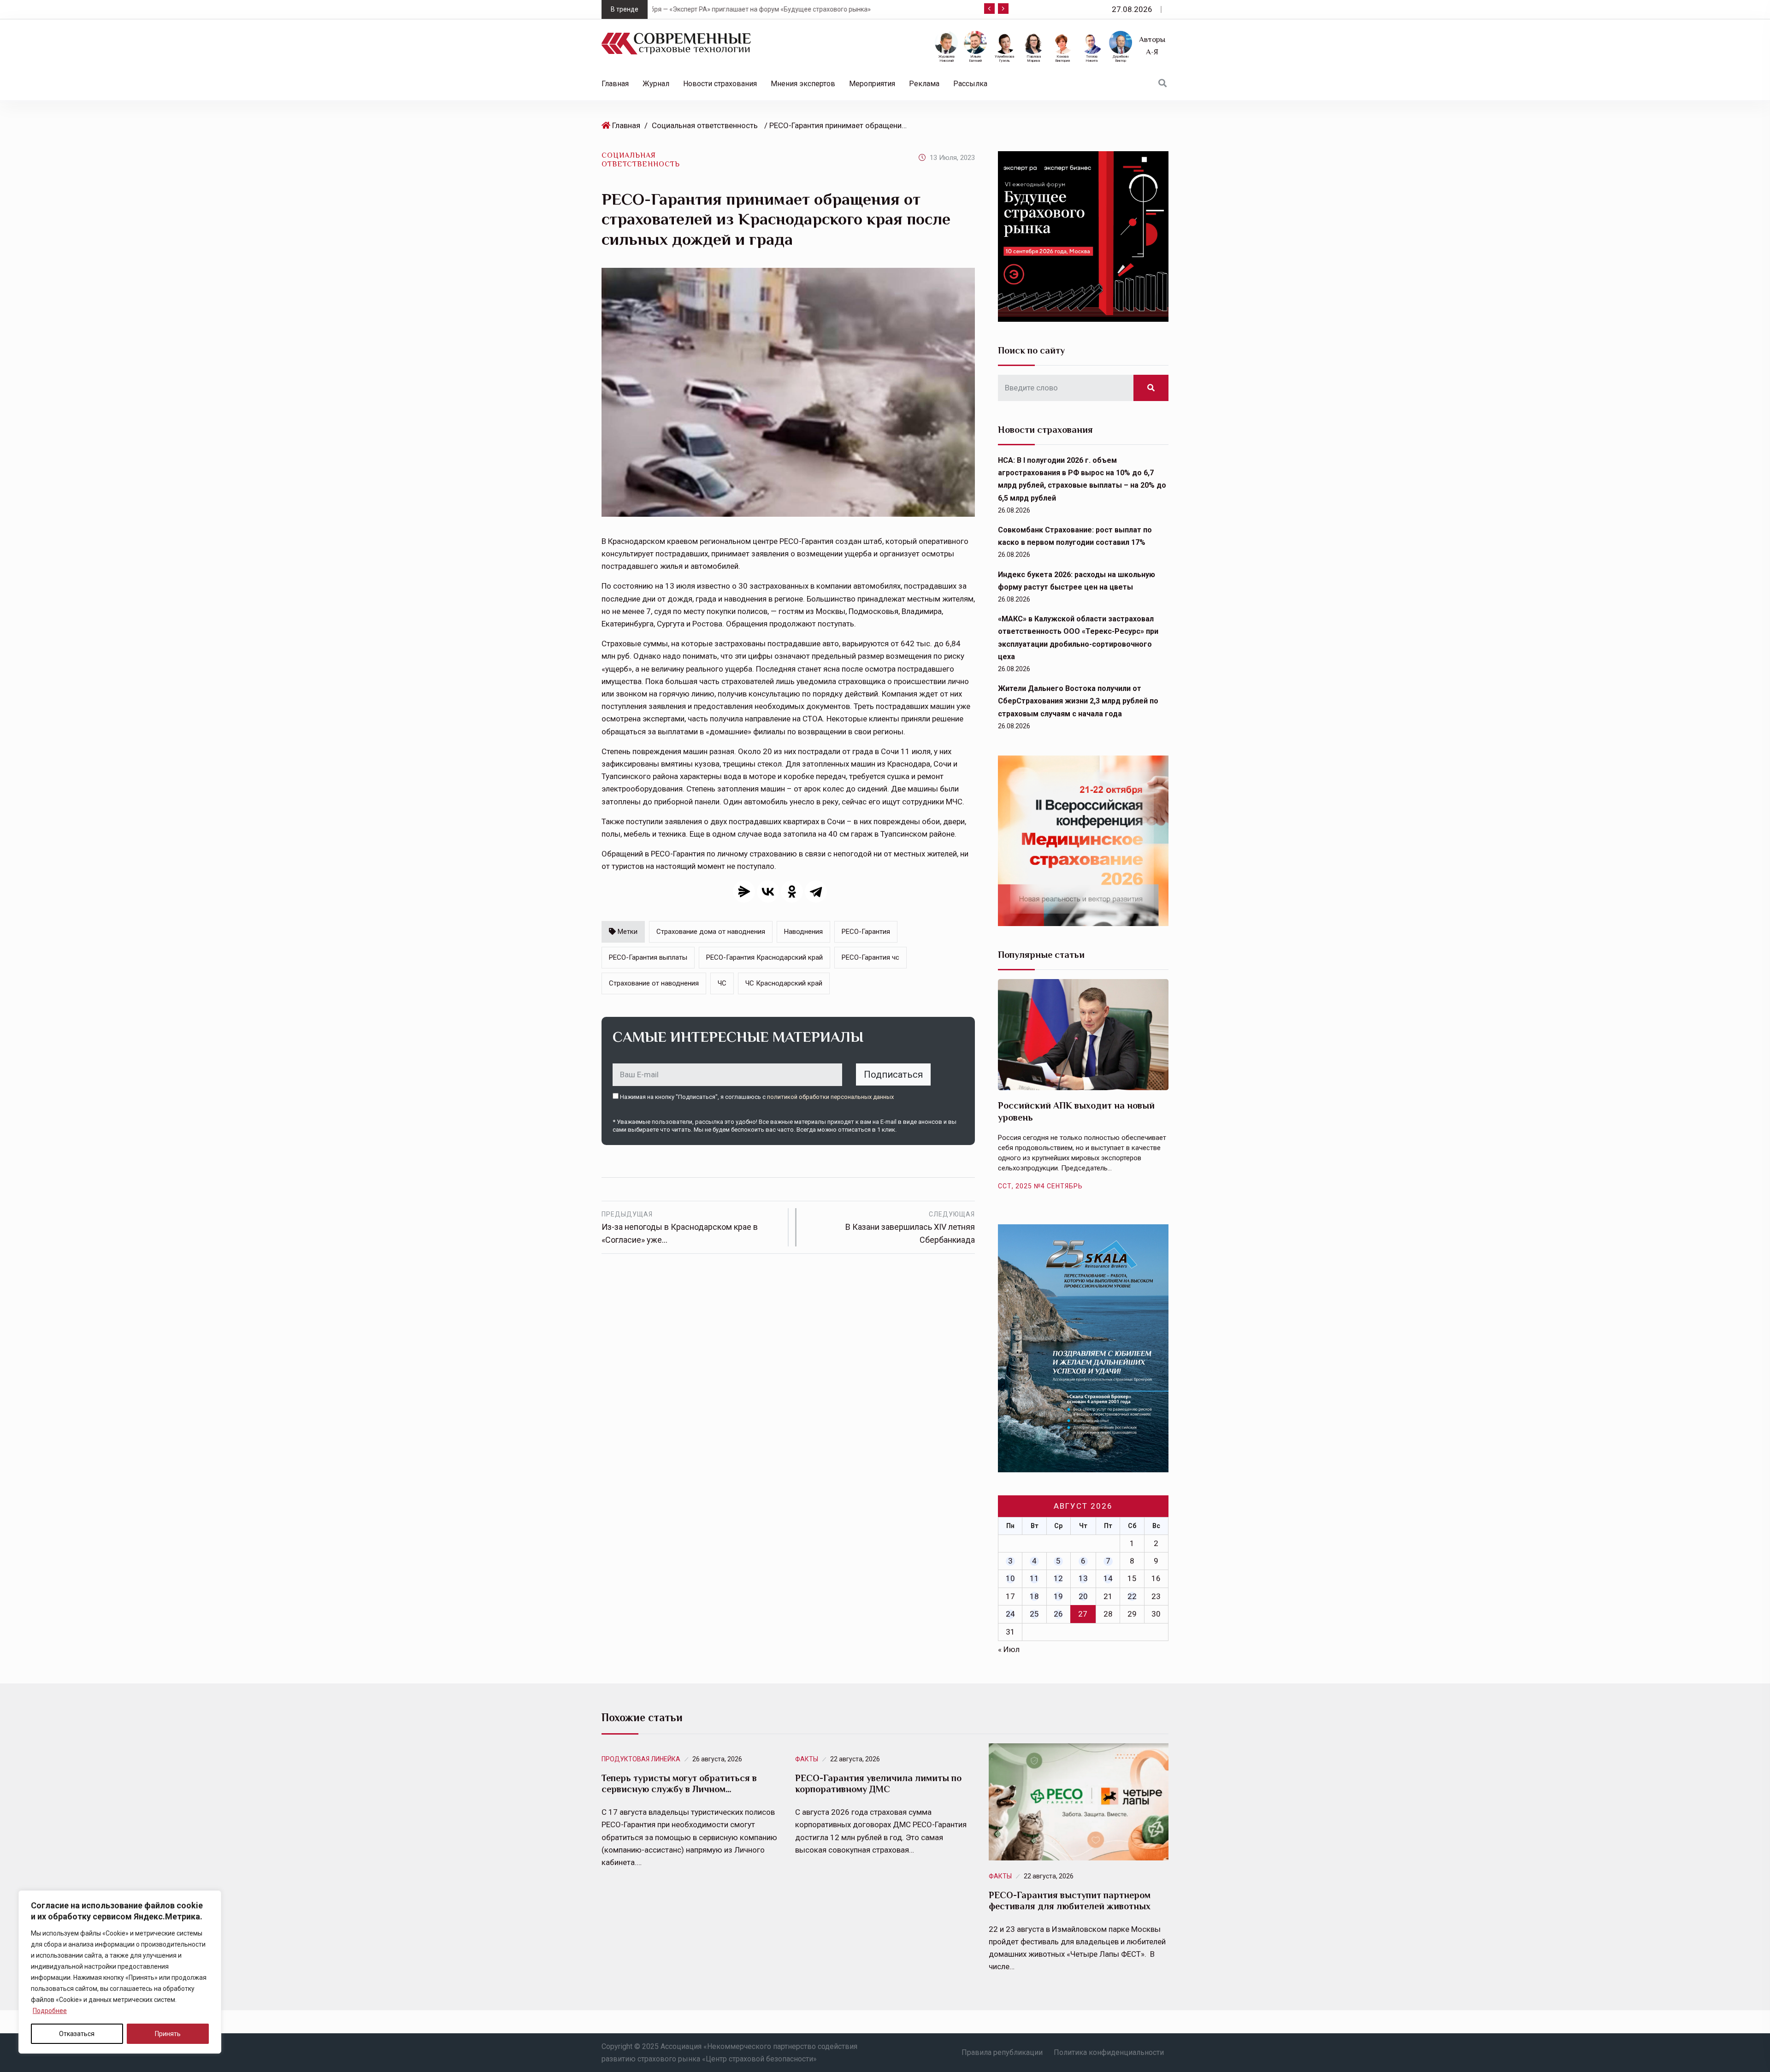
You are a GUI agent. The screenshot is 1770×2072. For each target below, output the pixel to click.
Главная (615, 84)
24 (1010, 1614)
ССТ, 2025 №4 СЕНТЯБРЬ (1040, 1186)
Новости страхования (720, 84)
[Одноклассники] (792, 891)
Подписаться (893, 1074)
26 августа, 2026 (717, 1759)
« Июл (1009, 1649)
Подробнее (50, 2011)
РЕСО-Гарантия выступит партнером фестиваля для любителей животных (1070, 1901)
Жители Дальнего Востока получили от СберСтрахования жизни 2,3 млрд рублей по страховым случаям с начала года (1078, 701)
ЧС (722, 983)
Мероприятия (872, 84)
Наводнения (803, 932)
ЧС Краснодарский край (784, 983)
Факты (807, 1759)
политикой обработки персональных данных (830, 1097)
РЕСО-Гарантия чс (870, 957)
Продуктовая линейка (641, 1759)
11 (1034, 1578)
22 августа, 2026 (855, 1759)
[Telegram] (816, 891)
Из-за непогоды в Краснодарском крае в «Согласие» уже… (680, 1228)
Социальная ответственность (705, 125)
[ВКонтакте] (768, 891)
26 (1058, 1614)
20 (1083, 1596)
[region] (120, 1972)
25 (1034, 1614)
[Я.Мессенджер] (744, 891)
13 (1083, 1578)
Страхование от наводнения (654, 983)
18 (1034, 1596)
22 (1132, 1596)
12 (1058, 1578)
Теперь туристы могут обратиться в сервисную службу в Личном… (679, 1783)
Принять (168, 2034)
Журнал (656, 84)
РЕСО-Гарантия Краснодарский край (764, 957)
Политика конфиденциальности (1109, 2052)
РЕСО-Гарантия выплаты (648, 957)
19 (1058, 1596)
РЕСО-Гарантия (866, 932)
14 (1108, 1578)
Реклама (924, 84)
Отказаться (77, 2034)
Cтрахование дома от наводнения (711, 932)
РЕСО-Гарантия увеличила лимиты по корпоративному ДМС (878, 1783)
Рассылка (970, 84)
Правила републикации (1002, 2052)
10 (1010, 1578)
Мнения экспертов (803, 84)
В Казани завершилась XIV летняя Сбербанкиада (910, 1228)
